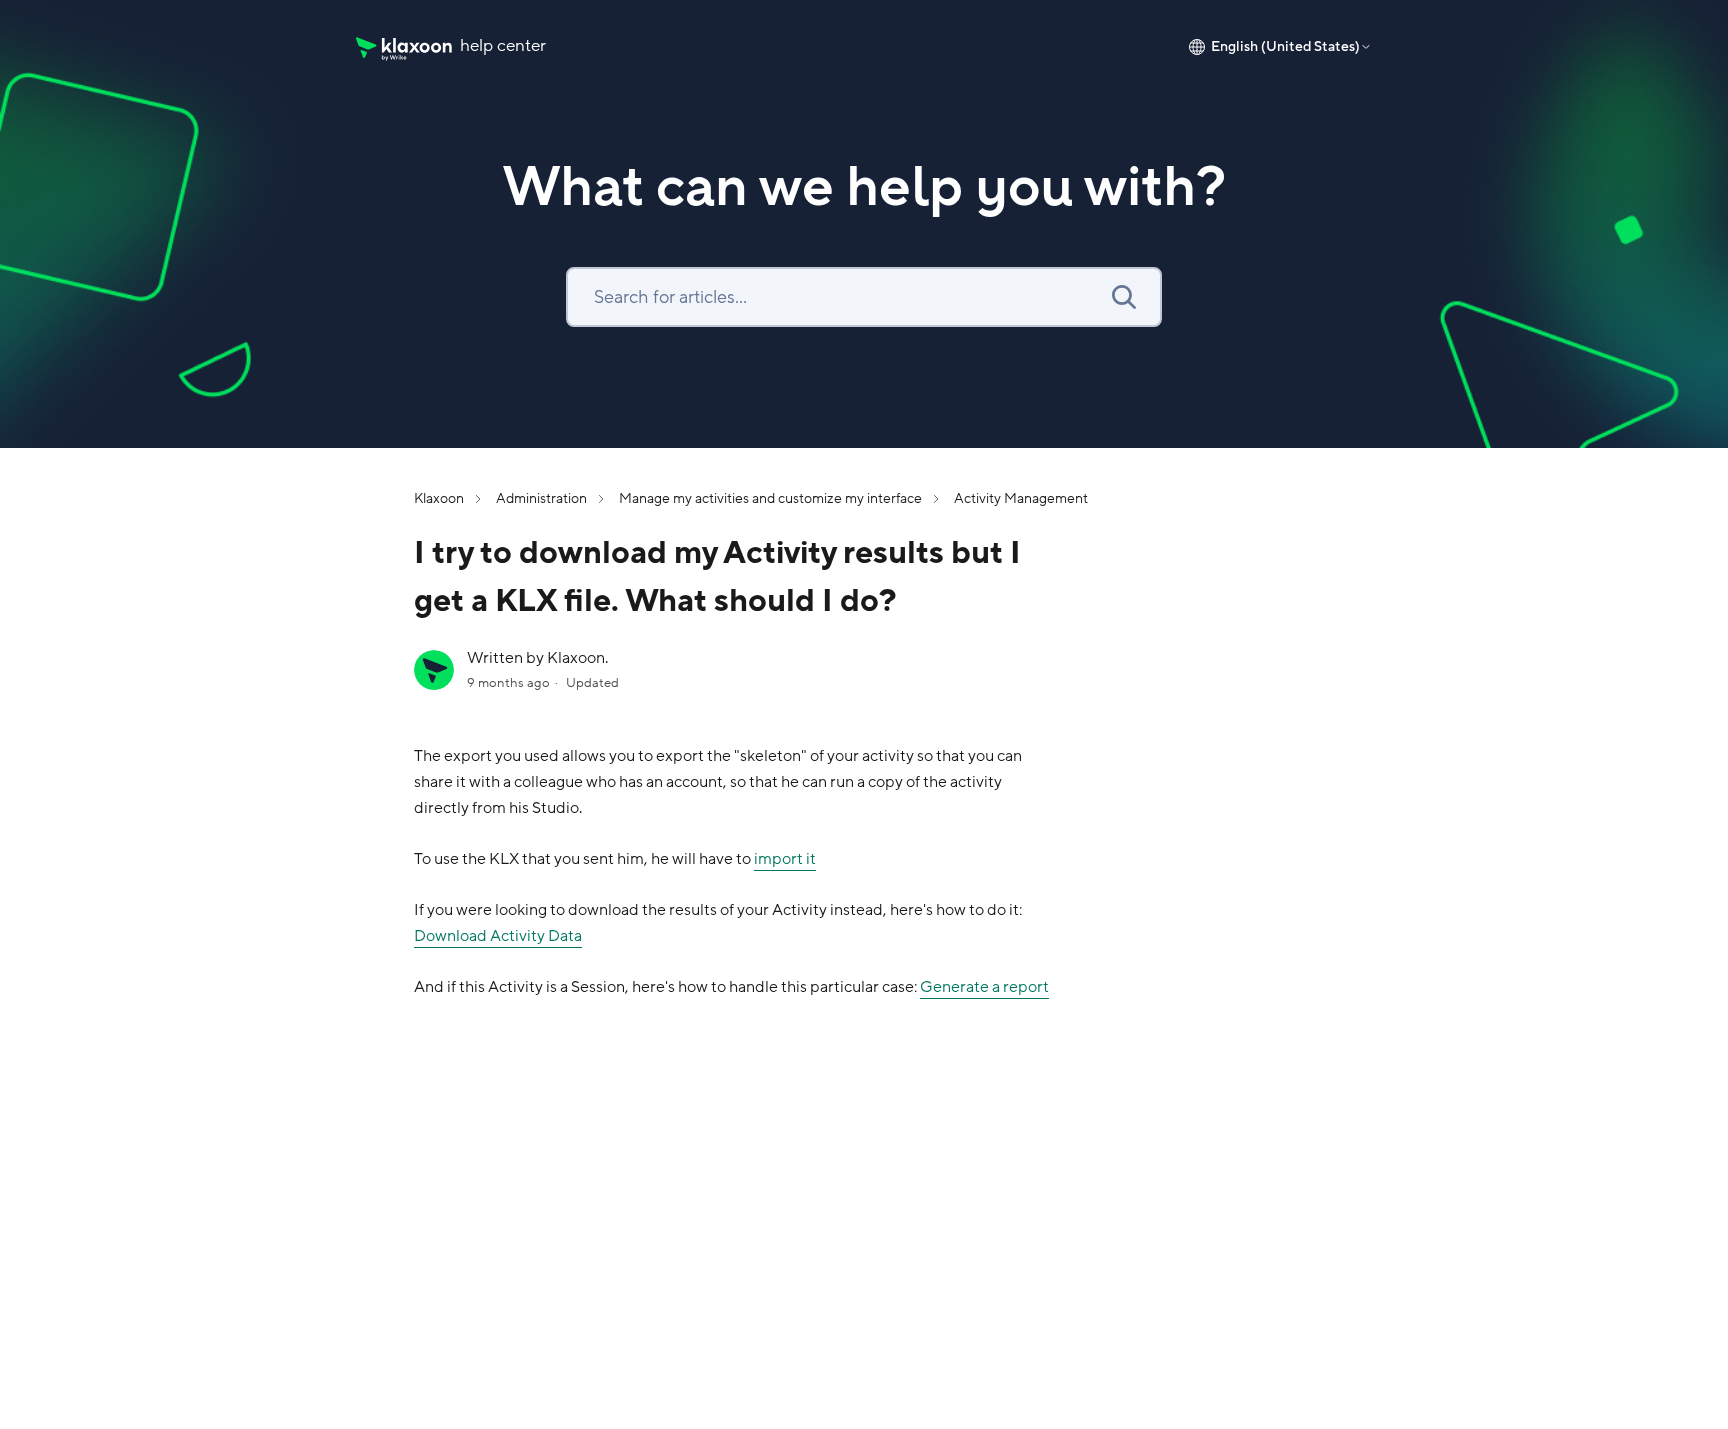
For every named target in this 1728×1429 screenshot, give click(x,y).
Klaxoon (439, 498)
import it (785, 859)
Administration (541, 498)
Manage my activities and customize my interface (770, 498)
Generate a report (984, 987)
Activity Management (1021, 498)
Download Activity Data (498, 936)
